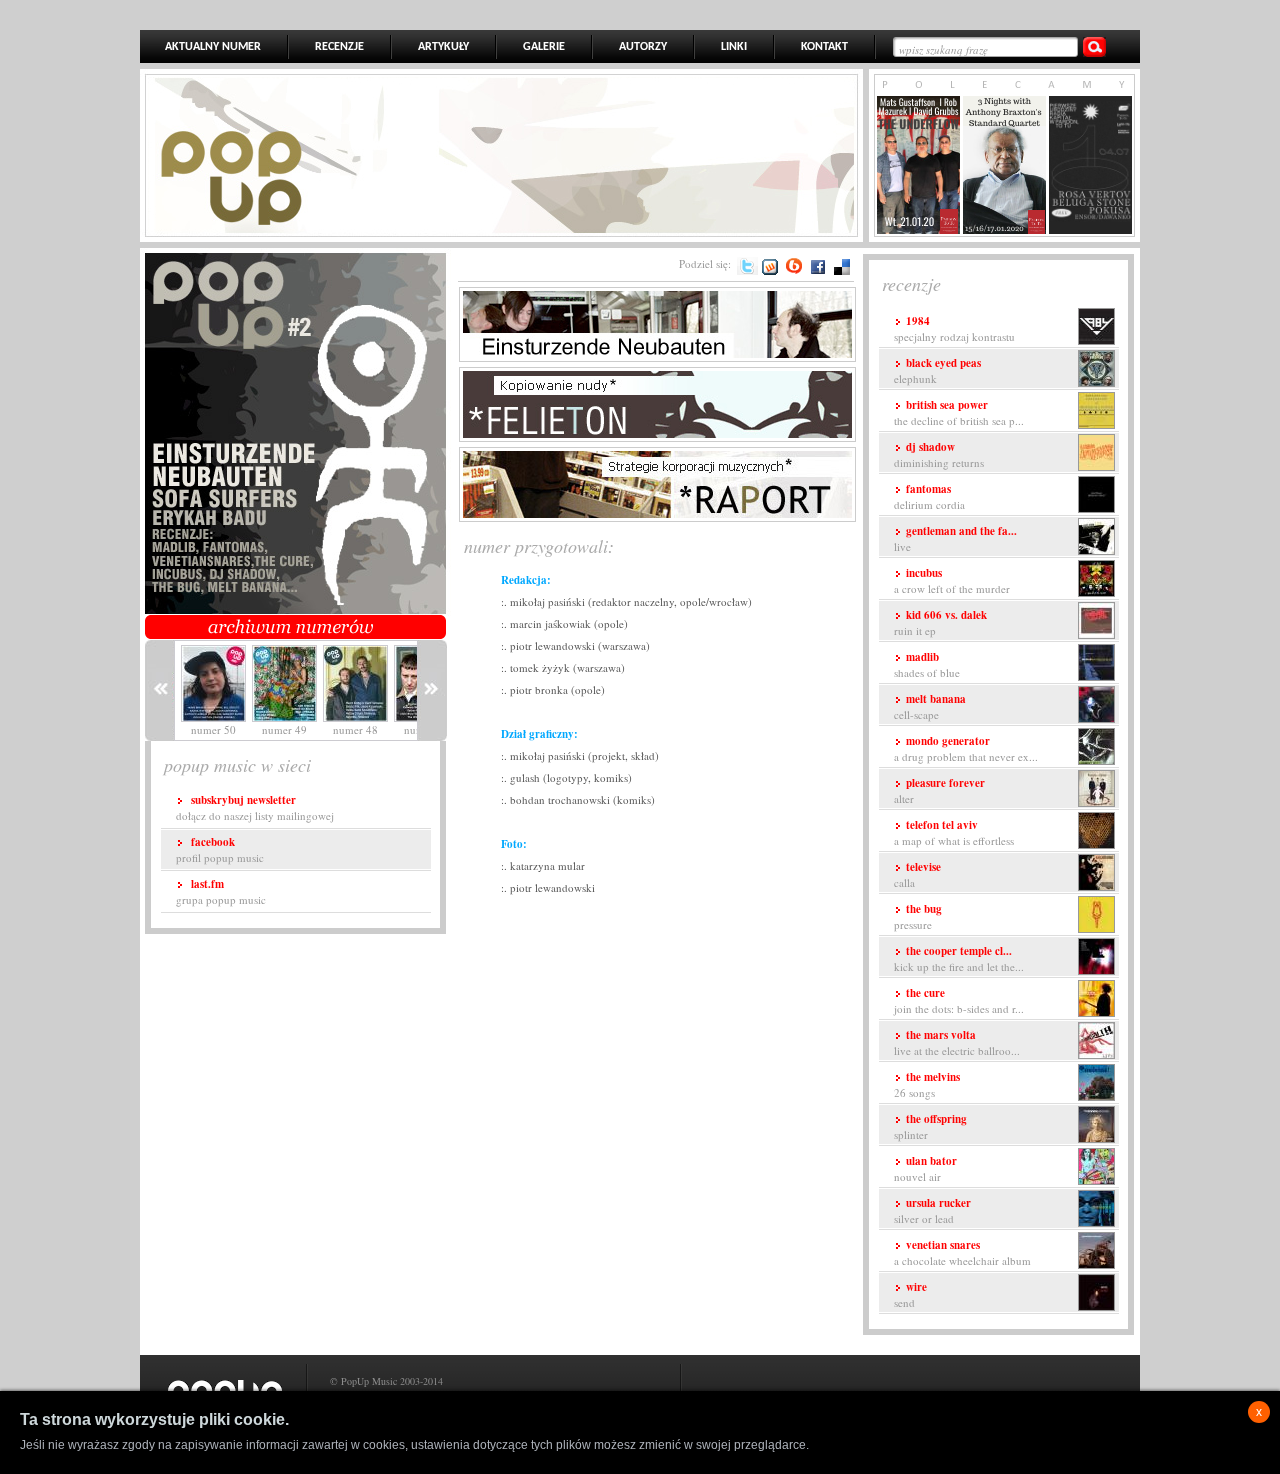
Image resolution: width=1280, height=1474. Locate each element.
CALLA (917, 874)
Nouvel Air (925, 1168)
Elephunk (937, 370)
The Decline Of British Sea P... (959, 412)
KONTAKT (824, 47)
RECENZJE (339, 47)
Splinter (930, 1126)
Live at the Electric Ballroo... (957, 1042)
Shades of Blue (927, 664)
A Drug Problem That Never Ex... (966, 748)
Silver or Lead (932, 1210)
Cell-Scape (930, 706)
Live (955, 538)
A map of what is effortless (954, 832)
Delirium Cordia (929, 496)
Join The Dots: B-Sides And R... (959, 1000)
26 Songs (927, 1084)
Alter (939, 790)
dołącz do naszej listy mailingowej (255, 807)
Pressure (918, 916)
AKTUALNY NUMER (213, 47)
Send (910, 1294)
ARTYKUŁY (443, 47)
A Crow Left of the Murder (952, 580)
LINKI (734, 47)
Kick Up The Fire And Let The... (959, 958)
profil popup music (220, 849)
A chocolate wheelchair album (962, 1252)
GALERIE (544, 47)
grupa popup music (221, 891)
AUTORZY (643, 47)
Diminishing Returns (939, 454)
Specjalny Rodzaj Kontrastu (954, 328)
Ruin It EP (940, 622)
